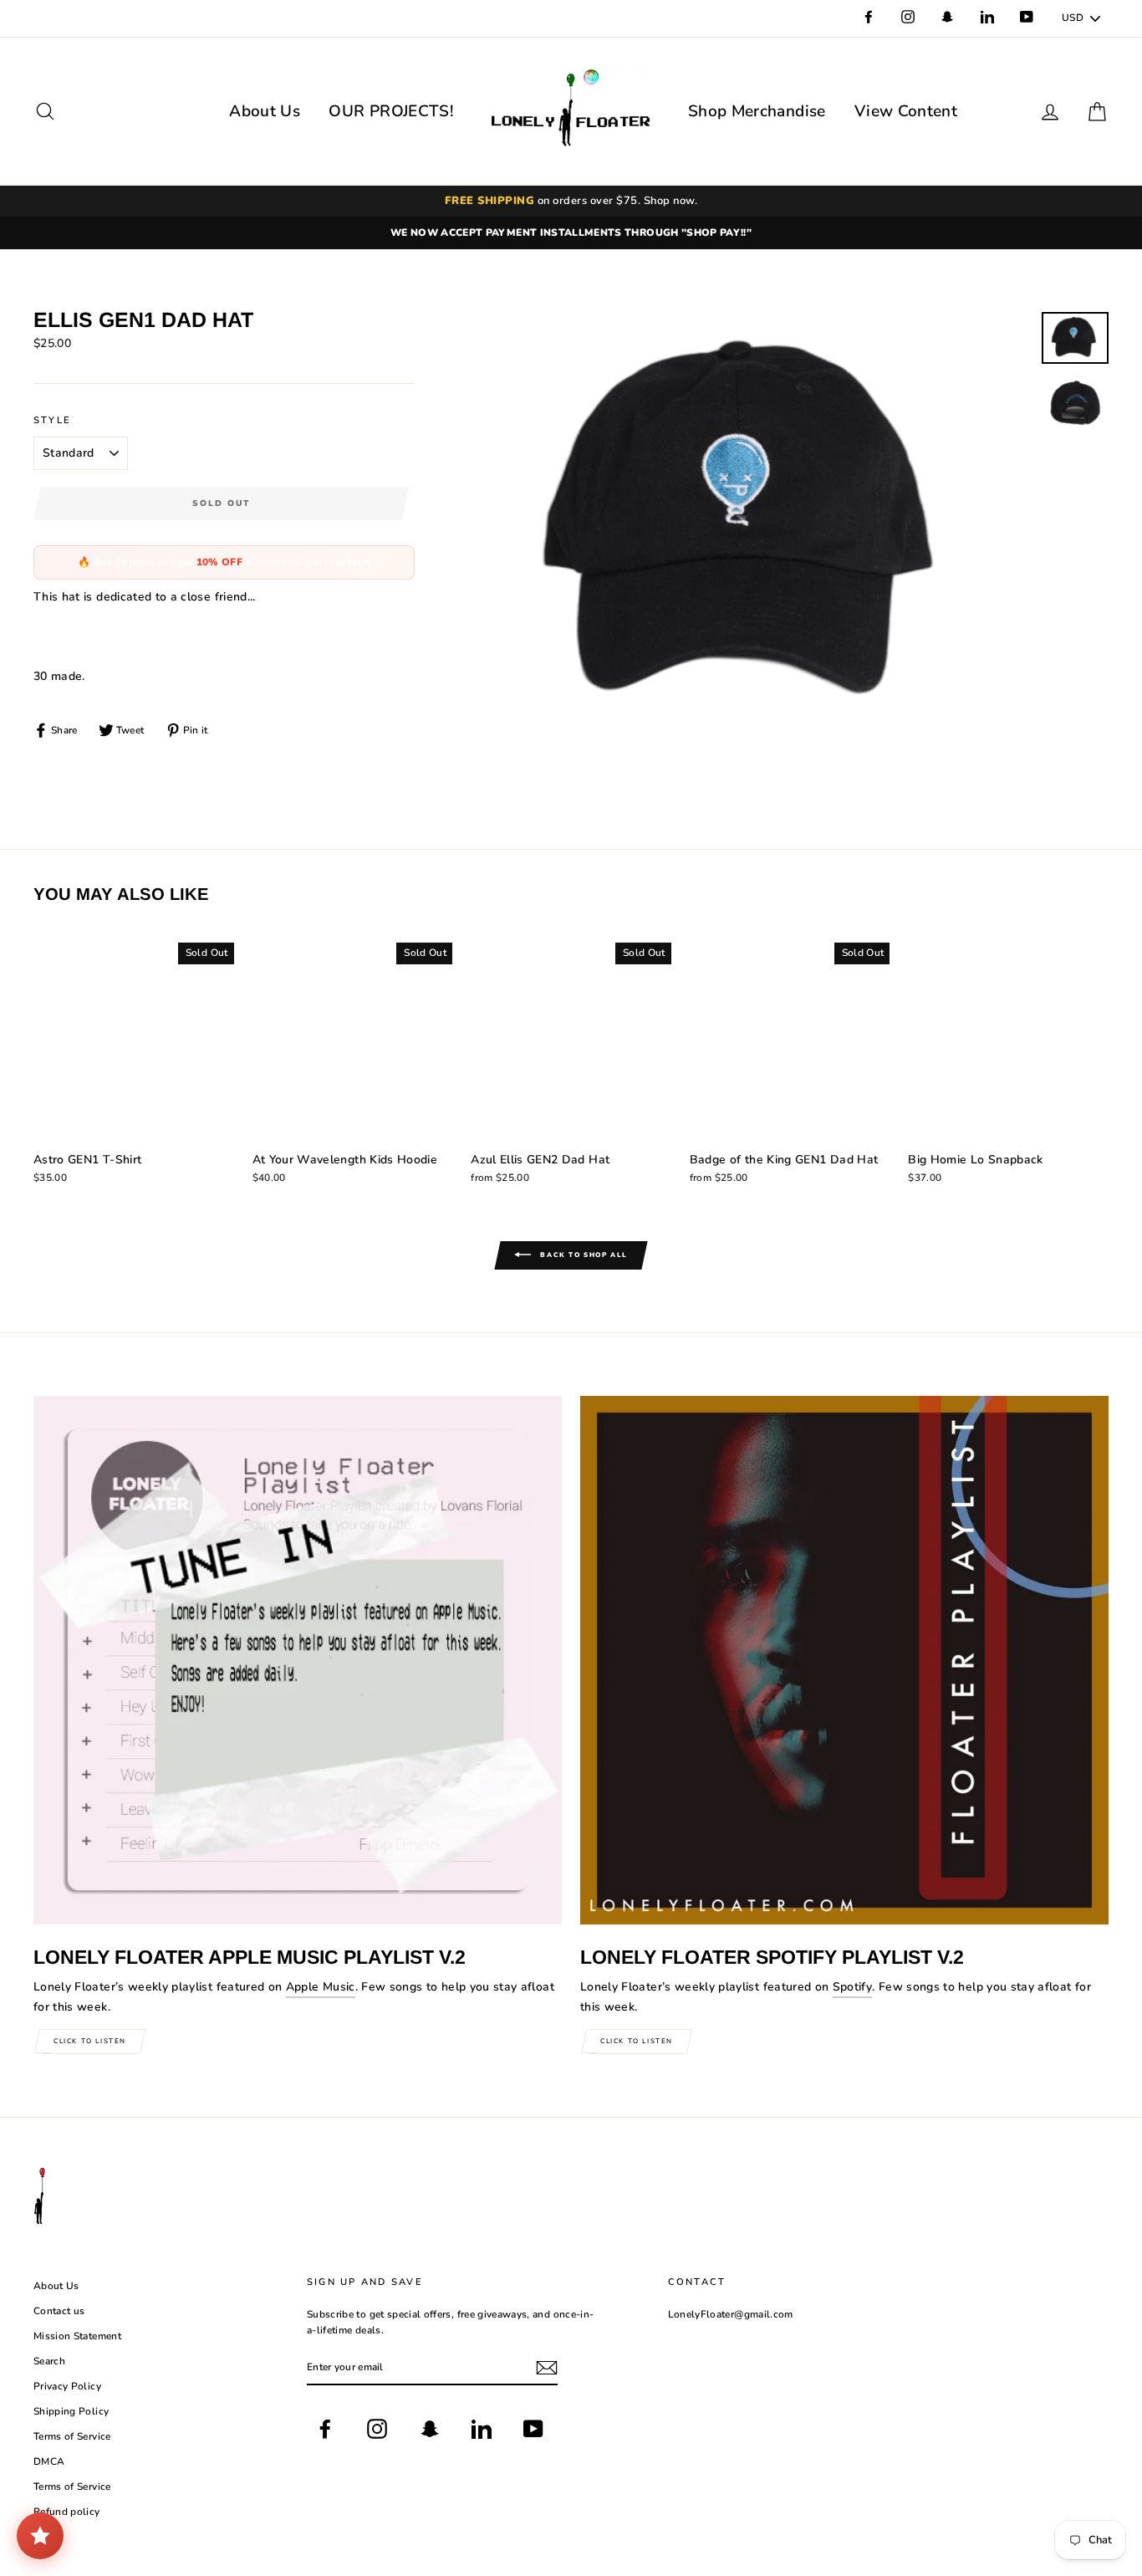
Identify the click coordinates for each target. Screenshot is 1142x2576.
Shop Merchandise (757, 111)
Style (52, 420)
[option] (571, 233)
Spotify (852, 1987)
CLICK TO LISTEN (90, 2041)
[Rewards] (40, 2536)
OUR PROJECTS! (391, 111)
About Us (265, 111)
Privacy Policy (67, 2386)
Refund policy (67, 2512)
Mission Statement (77, 2336)
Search (49, 2361)
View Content (906, 111)
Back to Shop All (583, 1255)
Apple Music (321, 1987)
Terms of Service (72, 2436)
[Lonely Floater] (571, 111)
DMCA (49, 2461)
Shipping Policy (71, 2411)
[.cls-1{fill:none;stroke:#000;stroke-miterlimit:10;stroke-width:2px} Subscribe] (547, 2368)
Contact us (59, 2311)
